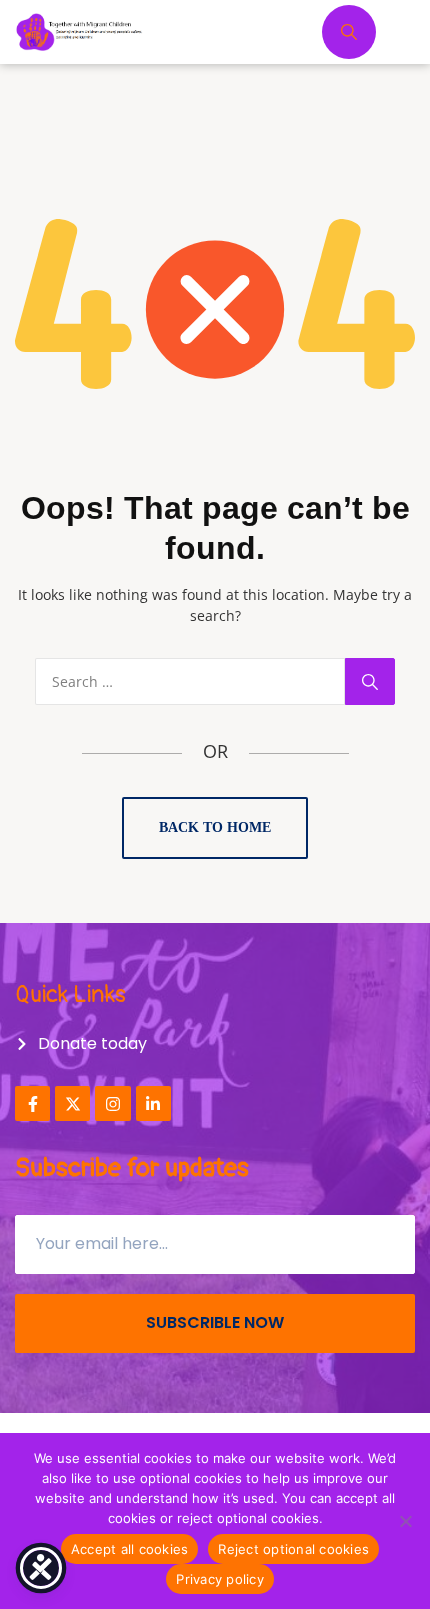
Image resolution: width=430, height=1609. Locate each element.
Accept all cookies (130, 1549)
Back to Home (215, 827)
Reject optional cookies (293, 1549)
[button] (412, 21)
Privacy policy (220, 1579)
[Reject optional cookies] (405, 1521)
